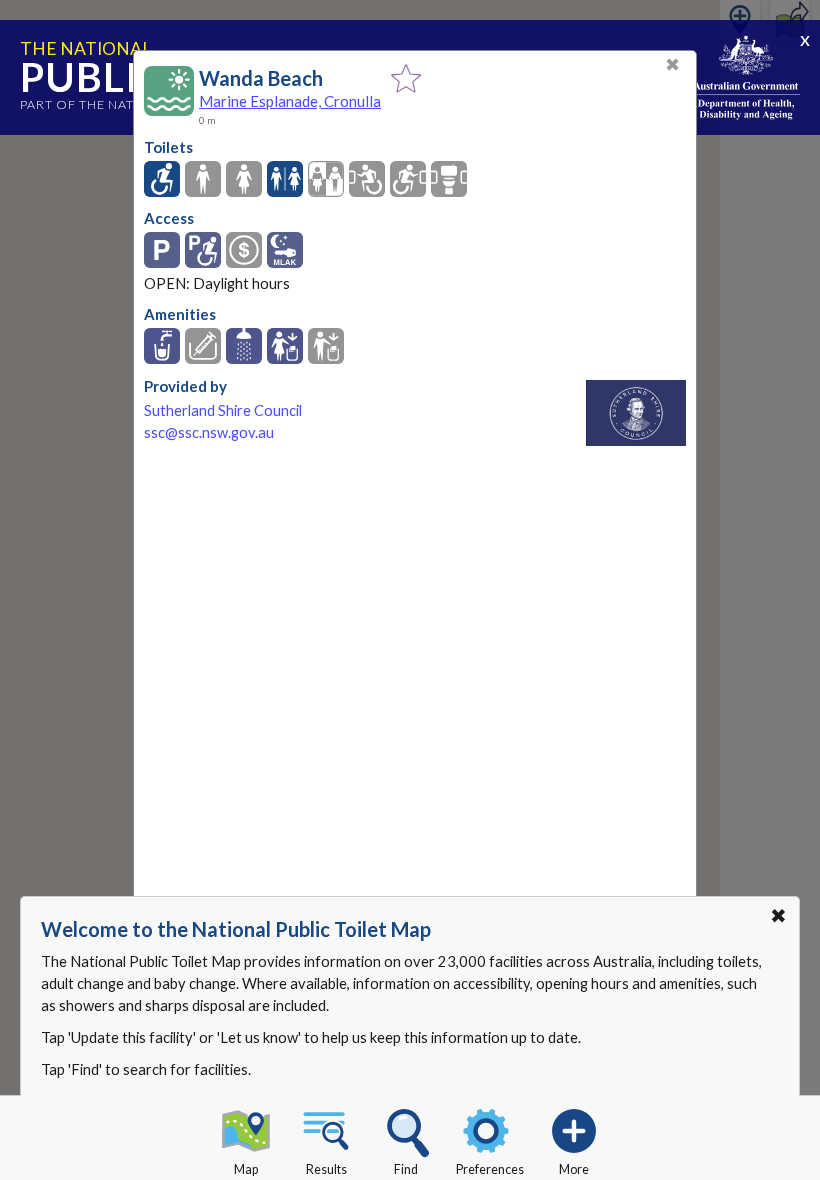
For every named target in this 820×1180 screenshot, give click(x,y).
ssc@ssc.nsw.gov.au (209, 432)
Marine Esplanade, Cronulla (290, 101)
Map (246, 1169)
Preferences (490, 1169)
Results (326, 1169)
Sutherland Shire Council (223, 410)
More (574, 1169)
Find (406, 1169)
